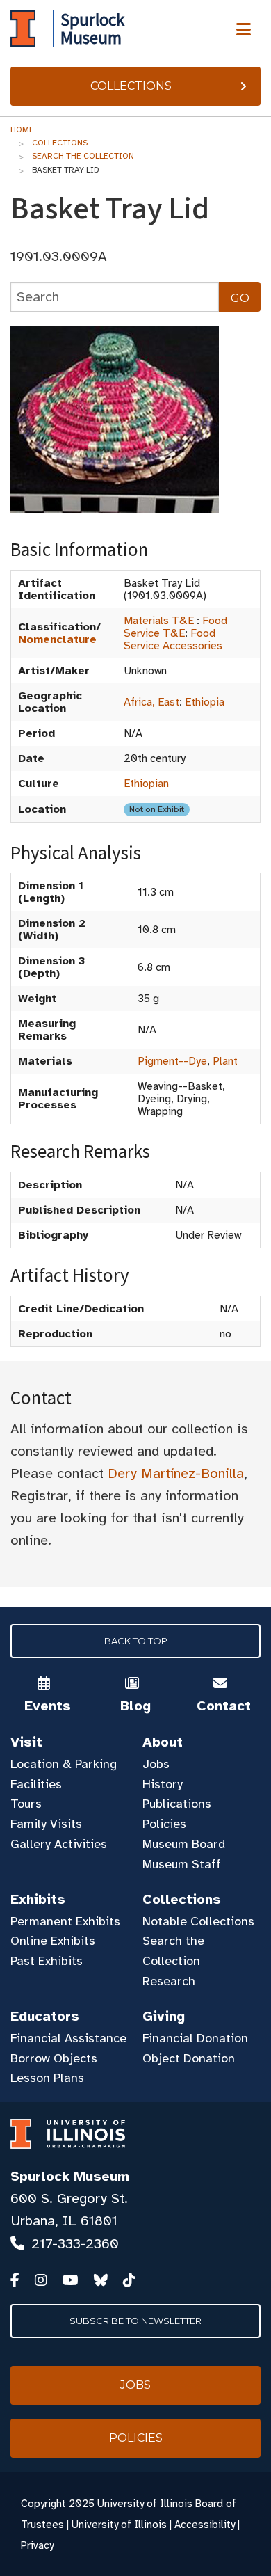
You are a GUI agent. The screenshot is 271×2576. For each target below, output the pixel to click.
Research (169, 1981)
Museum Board (184, 1844)
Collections (131, 86)
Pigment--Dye (172, 1061)
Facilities (36, 1784)
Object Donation (189, 2058)
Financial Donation (195, 2038)
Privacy (37, 2545)
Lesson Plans (47, 2078)
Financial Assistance (68, 2038)
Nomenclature (57, 639)
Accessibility (205, 2525)
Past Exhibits (47, 1961)
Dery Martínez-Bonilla (176, 1473)
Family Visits (46, 1824)
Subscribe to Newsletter (135, 2321)
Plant (225, 1061)
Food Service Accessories (173, 639)
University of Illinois (119, 2525)
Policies (164, 1824)
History (163, 1784)
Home (22, 129)
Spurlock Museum (70, 2176)
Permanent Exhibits (65, 1921)
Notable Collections (198, 1921)
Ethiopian (146, 784)
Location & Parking (64, 1764)
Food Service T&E (175, 627)
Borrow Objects (54, 2058)
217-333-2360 (75, 2244)
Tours (26, 1804)
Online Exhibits (53, 1941)
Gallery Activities (59, 1844)
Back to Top (136, 1641)
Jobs (156, 1764)
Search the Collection (83, 156)
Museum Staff (182, 1864)
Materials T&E (159, 621)
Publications (177, 1804)
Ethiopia (205, 702)
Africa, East (151, 702)
